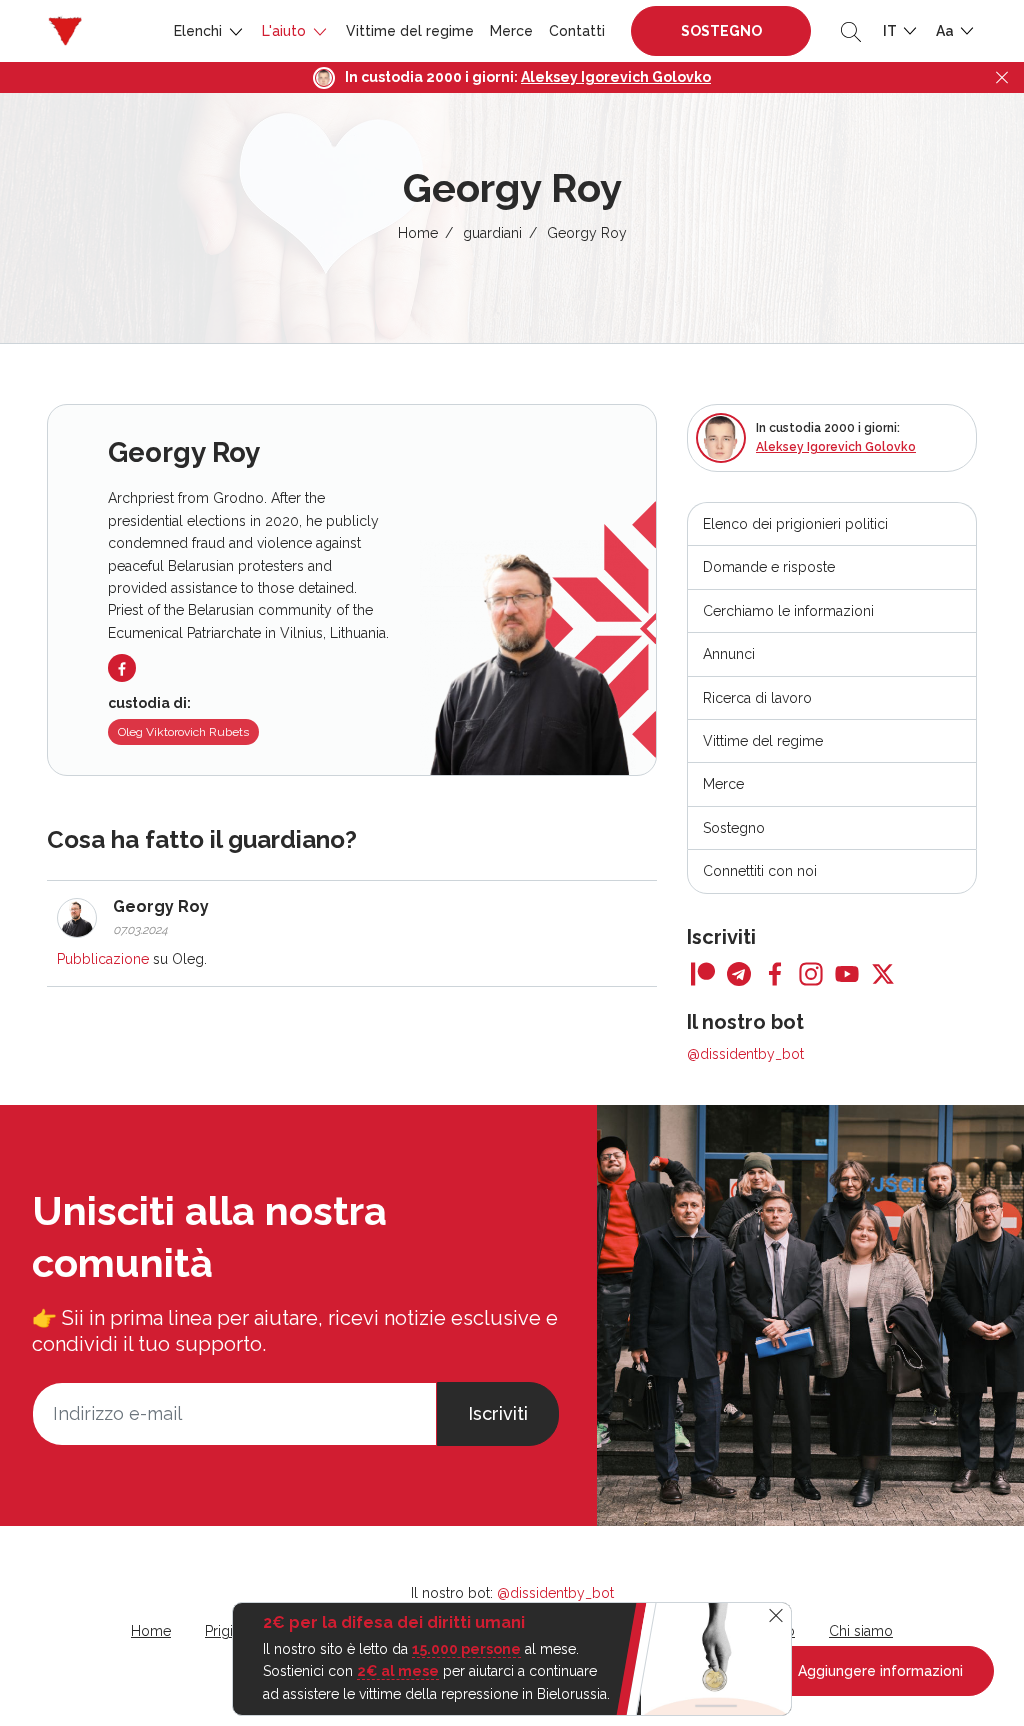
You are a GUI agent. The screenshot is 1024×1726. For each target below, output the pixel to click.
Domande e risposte (769, 567)
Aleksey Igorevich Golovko (616, 77)
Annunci (729, 654)
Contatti (577, 31)
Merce (511, 31)
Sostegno (721, 31)
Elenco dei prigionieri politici (795, 524)
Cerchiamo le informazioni (788, 611)
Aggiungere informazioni (878, 1671)
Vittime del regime (410, 31)
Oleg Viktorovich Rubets (183, 732)
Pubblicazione (103, 959)
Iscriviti (498, 1413)
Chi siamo (861, 1631)
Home (418, 233)
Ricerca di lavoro (757, 698)
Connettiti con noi (760, 871)
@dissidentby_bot (745, 1054)
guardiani (492, 233)
